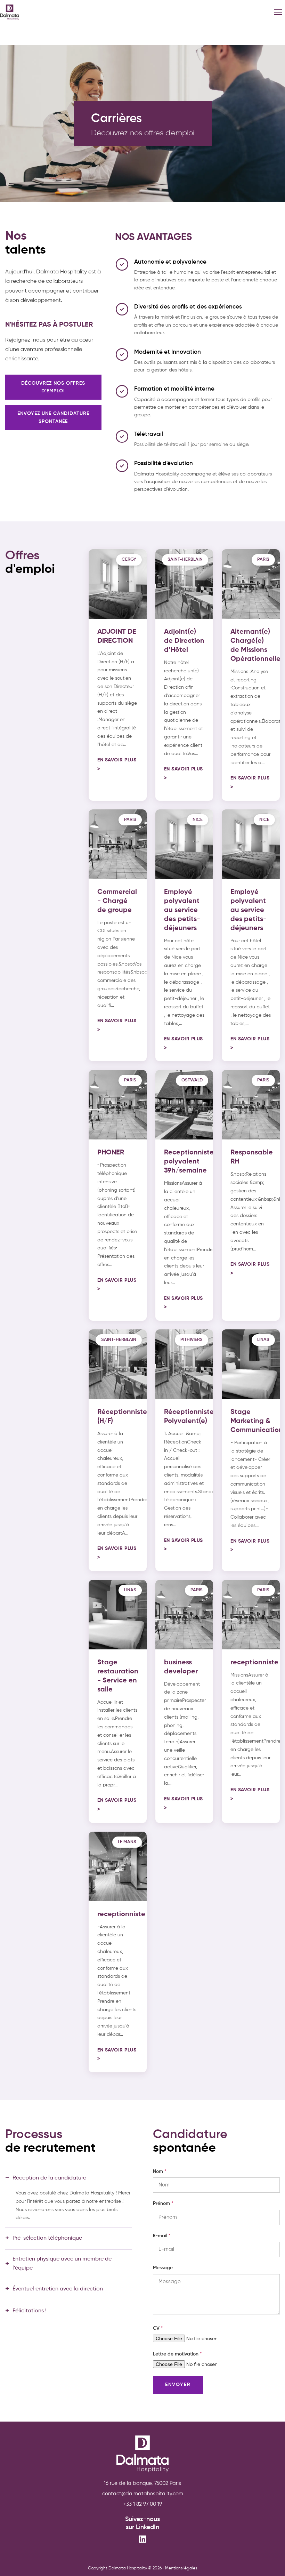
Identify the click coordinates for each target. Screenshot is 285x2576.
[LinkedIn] (142, 2541)
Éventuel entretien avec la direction (54, 2289)
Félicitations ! (26, 2311)
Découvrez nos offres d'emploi (53, 387)
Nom (160, 2171)
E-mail (162, 2236)
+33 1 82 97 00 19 (143, 2504)
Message (163, 2268)
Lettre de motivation (177, 2354)
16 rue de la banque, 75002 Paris (142, 2483)
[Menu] (278, 12)
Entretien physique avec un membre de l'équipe (58, 2264)
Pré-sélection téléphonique (44, 2239)
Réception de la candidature (46, 2178)
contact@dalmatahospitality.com (143, 2494)
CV (158, 2328)
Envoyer (178, 2385)
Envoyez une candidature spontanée (53, 417)
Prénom (163, 2203)
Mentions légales (181, 2568)
